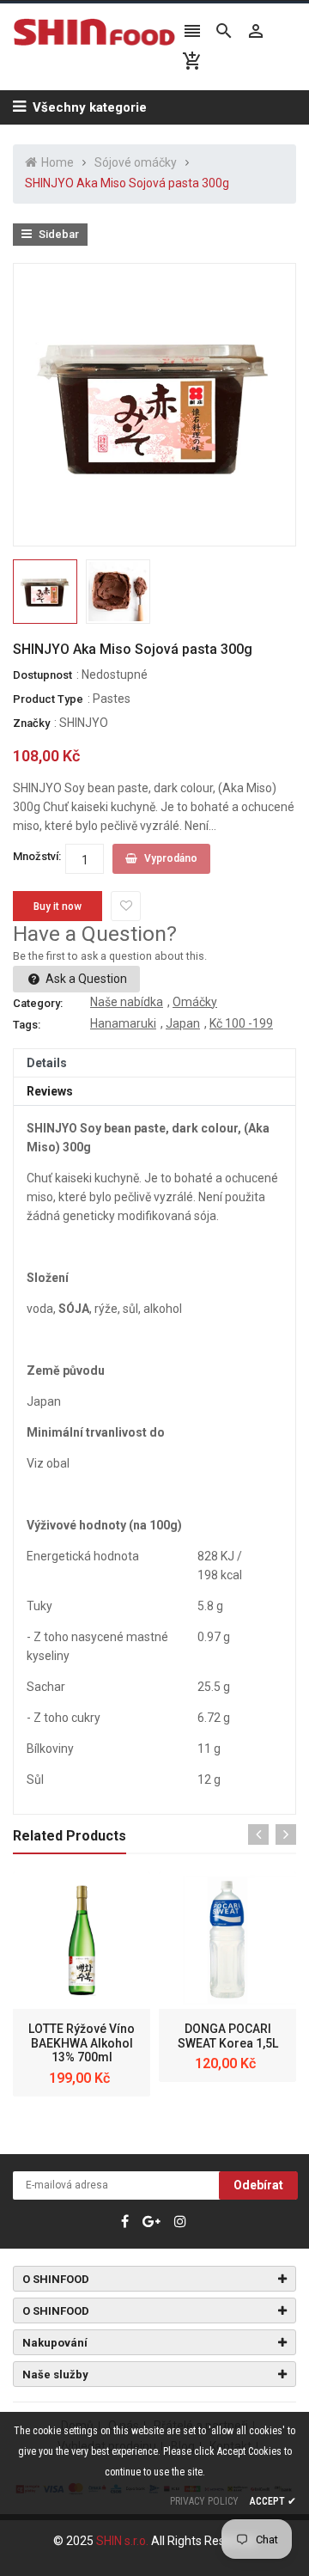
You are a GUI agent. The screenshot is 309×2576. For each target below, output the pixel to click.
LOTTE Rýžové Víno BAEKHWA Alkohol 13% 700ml (82, 2043)
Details (47, 1063)
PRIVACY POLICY (204, 2501)
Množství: (37, 856)
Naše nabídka (127, 1002)
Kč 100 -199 (241, 1023)
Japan (183, 1023)
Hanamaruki (123, 1023)
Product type (48, 699)
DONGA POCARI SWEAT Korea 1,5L (228, 2036)
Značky (31, 723)
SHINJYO (84, 723)
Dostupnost (42, 675)
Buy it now (58, 906)
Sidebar (58, 234)
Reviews (50, 1091)
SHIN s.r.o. (124, 2541)
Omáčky (195, 1002)
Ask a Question (85, 979)
